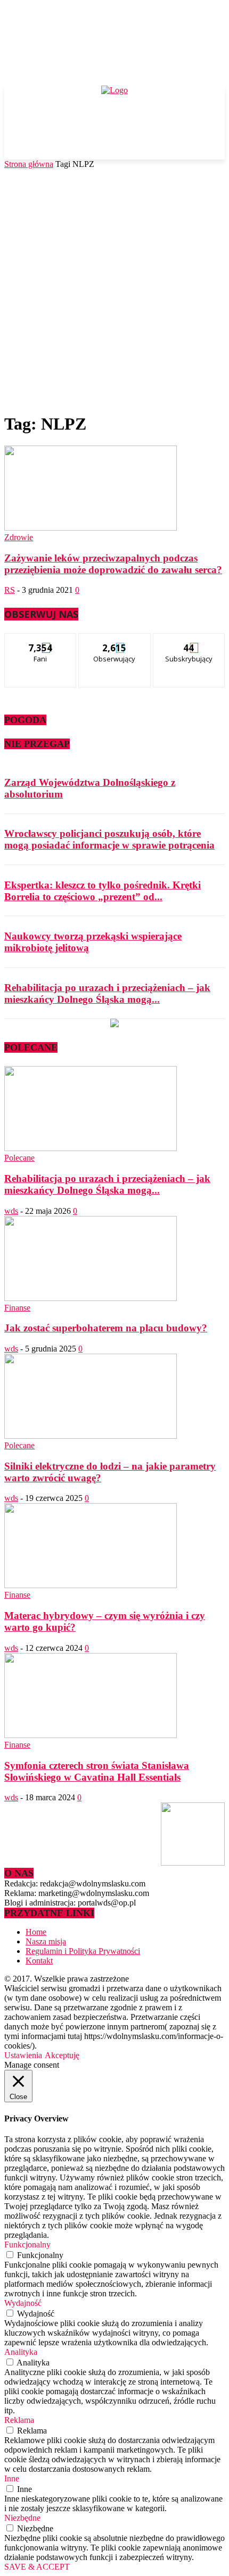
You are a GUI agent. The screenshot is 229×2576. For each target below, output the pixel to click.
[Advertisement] (114, 289)
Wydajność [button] (23, 2303)
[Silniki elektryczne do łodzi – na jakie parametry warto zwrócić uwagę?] (91, 1436)
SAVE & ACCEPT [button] (37, 2567)
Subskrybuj (189, 641)
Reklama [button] (19, 2420)
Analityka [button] (21, 2352)
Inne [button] (12, 2478)
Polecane (19, 1158)
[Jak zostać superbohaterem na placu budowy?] (91, 1298)
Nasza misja (46, 1941)
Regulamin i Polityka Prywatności (83, 1951)
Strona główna (29, 164)
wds (11, 1211)
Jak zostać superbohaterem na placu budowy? (106, 1328)
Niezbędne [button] (22, 2518)
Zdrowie (19, 537)
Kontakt (39, 1961)
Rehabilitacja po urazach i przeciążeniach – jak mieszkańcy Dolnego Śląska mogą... (107, 993)
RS (10, 590)
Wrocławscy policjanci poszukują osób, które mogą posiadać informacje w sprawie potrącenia (109, 839)
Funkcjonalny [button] (27, 2244)
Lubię (41, 641)
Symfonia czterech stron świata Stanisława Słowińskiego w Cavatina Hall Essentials (97, 1771)
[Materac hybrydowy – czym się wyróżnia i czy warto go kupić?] (91, 1585)
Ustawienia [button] (23, 2055)
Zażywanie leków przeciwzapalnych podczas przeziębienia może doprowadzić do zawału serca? (113, 564)
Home (36, 1932)
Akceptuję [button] (62, 2055)
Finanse (17, 1308)
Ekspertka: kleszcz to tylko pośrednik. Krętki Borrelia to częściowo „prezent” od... (103, 891)
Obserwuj (115, 641)
